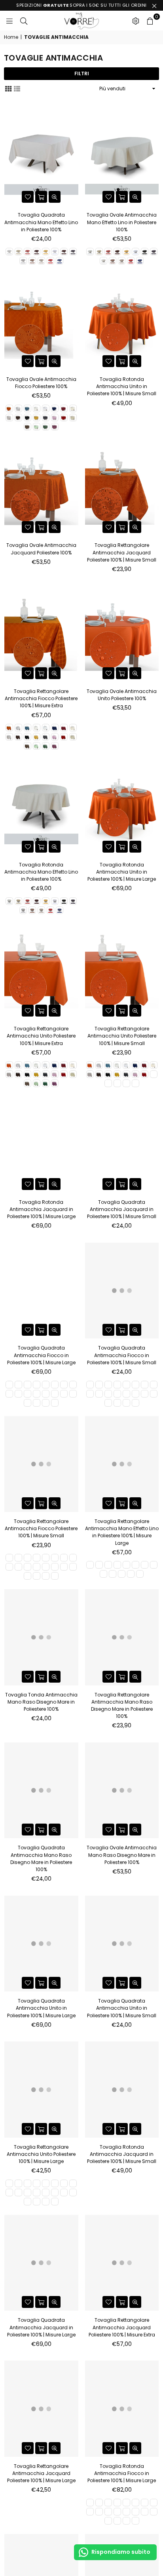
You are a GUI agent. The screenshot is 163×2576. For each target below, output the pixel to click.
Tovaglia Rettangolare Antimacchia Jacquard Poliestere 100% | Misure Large (41, 2473)
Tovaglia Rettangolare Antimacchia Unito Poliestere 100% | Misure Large (41, 2154)
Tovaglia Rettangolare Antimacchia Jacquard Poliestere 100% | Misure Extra (122, 2327)
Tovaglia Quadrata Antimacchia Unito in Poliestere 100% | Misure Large (41, 2008)
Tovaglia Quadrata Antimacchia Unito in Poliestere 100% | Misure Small (122, 2008)
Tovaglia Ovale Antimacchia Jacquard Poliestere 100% (41, 549)
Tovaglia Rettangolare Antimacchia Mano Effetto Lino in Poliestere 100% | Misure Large (122, 1532)
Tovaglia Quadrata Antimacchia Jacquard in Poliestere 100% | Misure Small (122, 1209)
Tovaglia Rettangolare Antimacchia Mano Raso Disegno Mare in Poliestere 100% (122, 1706)
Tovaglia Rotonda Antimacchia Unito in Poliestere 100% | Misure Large (122, 872)
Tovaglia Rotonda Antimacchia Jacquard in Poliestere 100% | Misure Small (122, 2154)
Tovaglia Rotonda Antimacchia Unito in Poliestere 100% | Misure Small (122, 386)
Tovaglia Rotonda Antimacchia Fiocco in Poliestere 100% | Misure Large (122, 2473)
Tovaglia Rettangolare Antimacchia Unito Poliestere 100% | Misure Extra (41, 1036)
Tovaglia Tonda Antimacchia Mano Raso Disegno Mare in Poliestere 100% (41, 1702)
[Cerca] (24, 21)
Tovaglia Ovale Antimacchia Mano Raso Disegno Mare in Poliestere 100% (122, 1855)
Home (11, 37)
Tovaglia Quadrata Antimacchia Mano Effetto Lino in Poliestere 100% (41, 222)
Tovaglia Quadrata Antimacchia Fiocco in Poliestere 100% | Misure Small (122, 1355)
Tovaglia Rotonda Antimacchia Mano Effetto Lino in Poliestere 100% (41, 872)
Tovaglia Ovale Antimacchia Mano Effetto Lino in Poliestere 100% (122, 222)
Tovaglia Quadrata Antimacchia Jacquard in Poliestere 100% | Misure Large (41, 2327)
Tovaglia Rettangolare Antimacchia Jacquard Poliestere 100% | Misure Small (122, 552)
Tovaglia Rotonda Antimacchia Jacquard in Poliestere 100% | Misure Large (41, 1209)
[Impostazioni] (136, 21)
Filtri (82, 73)
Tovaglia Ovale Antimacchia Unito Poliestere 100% (122, 695)
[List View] (17, 88)
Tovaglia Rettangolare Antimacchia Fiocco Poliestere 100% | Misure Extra (41, 698)
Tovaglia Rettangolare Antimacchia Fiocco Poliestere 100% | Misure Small (41, 1528)
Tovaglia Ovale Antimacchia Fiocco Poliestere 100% (41, 383)
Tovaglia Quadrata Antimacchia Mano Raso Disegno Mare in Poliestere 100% (41, 1858)
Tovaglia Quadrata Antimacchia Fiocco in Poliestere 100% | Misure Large (41, 1355)
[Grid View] (8, 88)
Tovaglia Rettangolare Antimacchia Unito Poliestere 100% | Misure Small (122, 1036)
